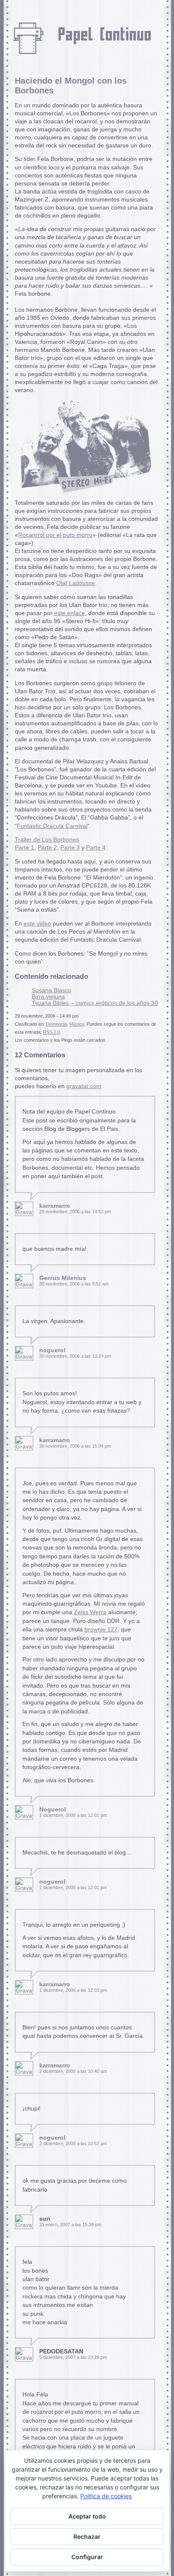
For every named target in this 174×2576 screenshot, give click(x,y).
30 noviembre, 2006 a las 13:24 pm (75, 1356)
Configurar (87, 2557)
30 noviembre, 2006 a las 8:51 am (74, 1284)
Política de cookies (106, 2496)
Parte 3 (70, 848)
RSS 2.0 (52, 1032)
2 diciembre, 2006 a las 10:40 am (73, 2071)
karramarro (55, 1206)
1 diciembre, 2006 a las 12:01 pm (73, 1815)
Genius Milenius (63, 1278)
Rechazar (87, 2537)
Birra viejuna (48, 997)
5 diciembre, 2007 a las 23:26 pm (73, 2357)
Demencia (56, 1024)
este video (37, 924)
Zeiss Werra (90, 1612)
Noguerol (53, 1809)
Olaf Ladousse (76, 583)
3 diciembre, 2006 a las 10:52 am (73, 2143)
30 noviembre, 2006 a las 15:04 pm (75, 1446)
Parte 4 (96, 848)
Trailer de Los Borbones (47, 840)
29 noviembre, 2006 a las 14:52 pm (75, 1212)
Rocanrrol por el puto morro (55, 535)
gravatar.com (84, 1086)
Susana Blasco (52, 990)
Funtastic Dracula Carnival (52, 826)
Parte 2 (47, 848)
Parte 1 (24, 848)
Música (77, 1024)
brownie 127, (102, 1630)
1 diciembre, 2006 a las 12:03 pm (73, 1990)
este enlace (69, 613)
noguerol (52, 1350)
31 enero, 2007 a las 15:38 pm (70, 2225)
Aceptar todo (87, 2516)
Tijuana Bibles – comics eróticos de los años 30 (95, 1003)
